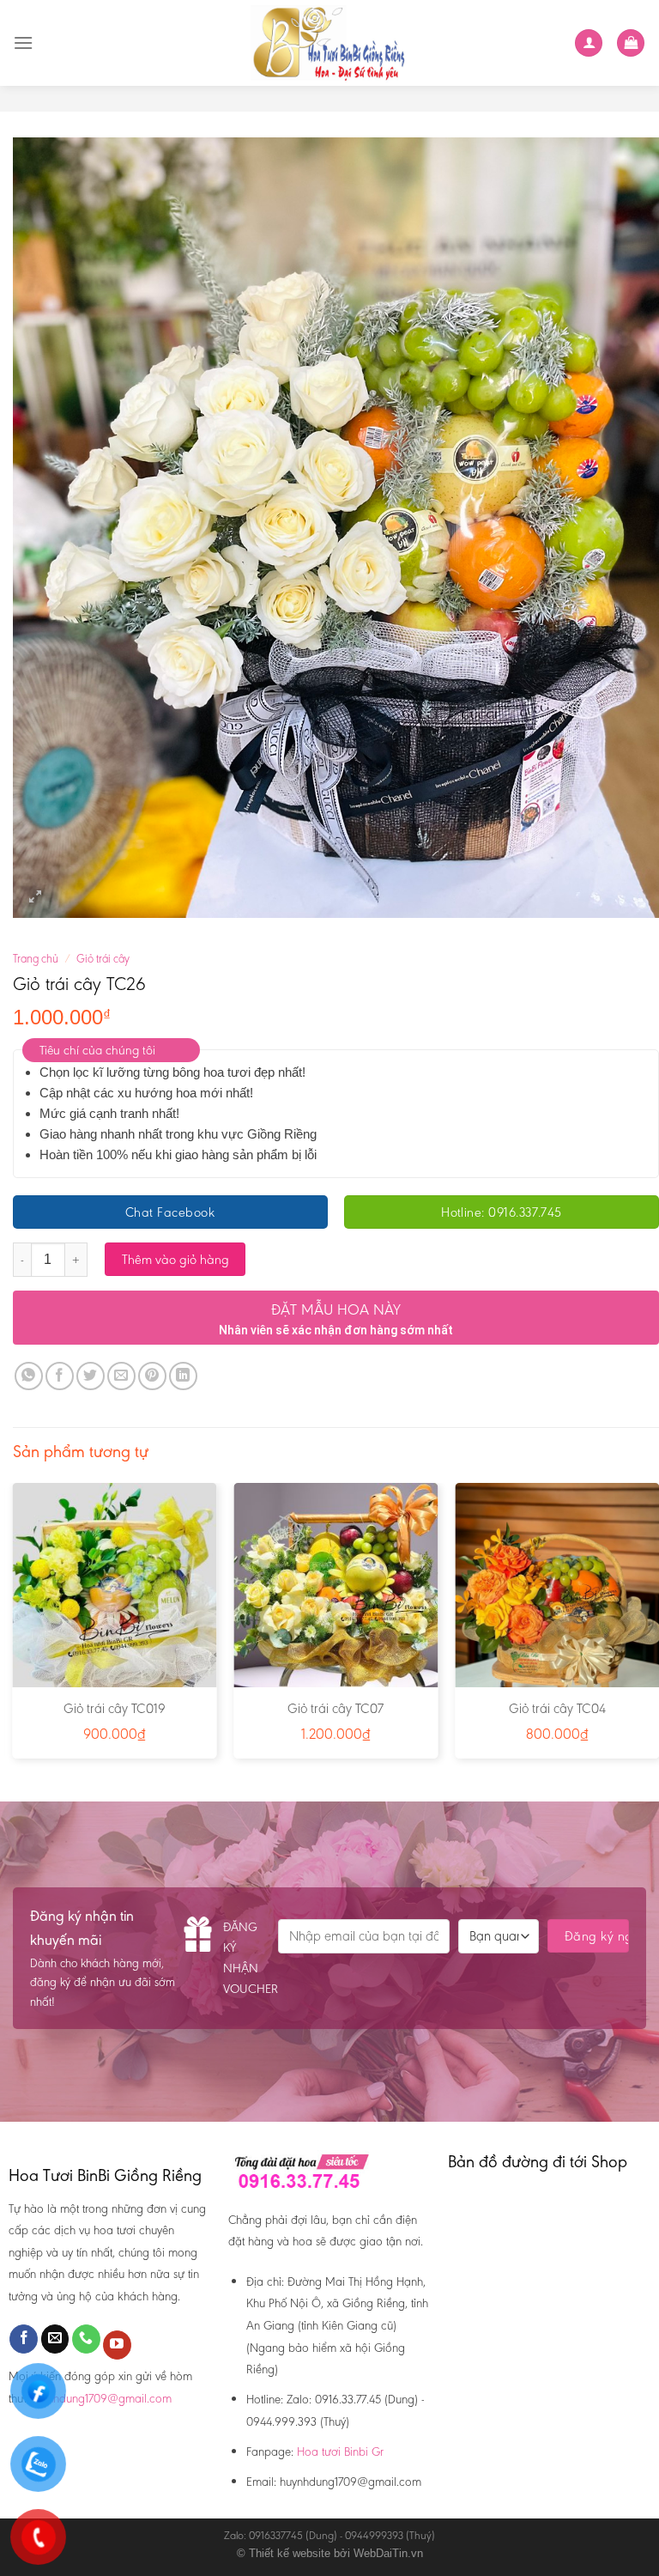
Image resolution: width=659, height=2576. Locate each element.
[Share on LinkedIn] (183, 1376)
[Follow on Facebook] (24, 2339)
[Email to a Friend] (121, 1376)
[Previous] (14, 1627)
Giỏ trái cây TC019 (115, 1708)
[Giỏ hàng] (631, 43)
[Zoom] (36, 897)
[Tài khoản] (589, 43)
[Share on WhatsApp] (29, 1376)
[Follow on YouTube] (117, 2345)
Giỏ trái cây (103, 959)
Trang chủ (36, 959)
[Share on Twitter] (91, 1376)
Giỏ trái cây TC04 (557, 1708)
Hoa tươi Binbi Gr (340, 2451)
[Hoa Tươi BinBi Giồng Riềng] (330, 43)
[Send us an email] (55, 2339)
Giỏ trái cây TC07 (336, 1708)
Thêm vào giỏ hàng (175, 1259)
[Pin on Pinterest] (152, 1376)
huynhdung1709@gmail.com (101, 2398)
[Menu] (23, 43)
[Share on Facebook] (60, 1376)
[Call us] (86, 2339)
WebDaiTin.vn (388, 2553)
